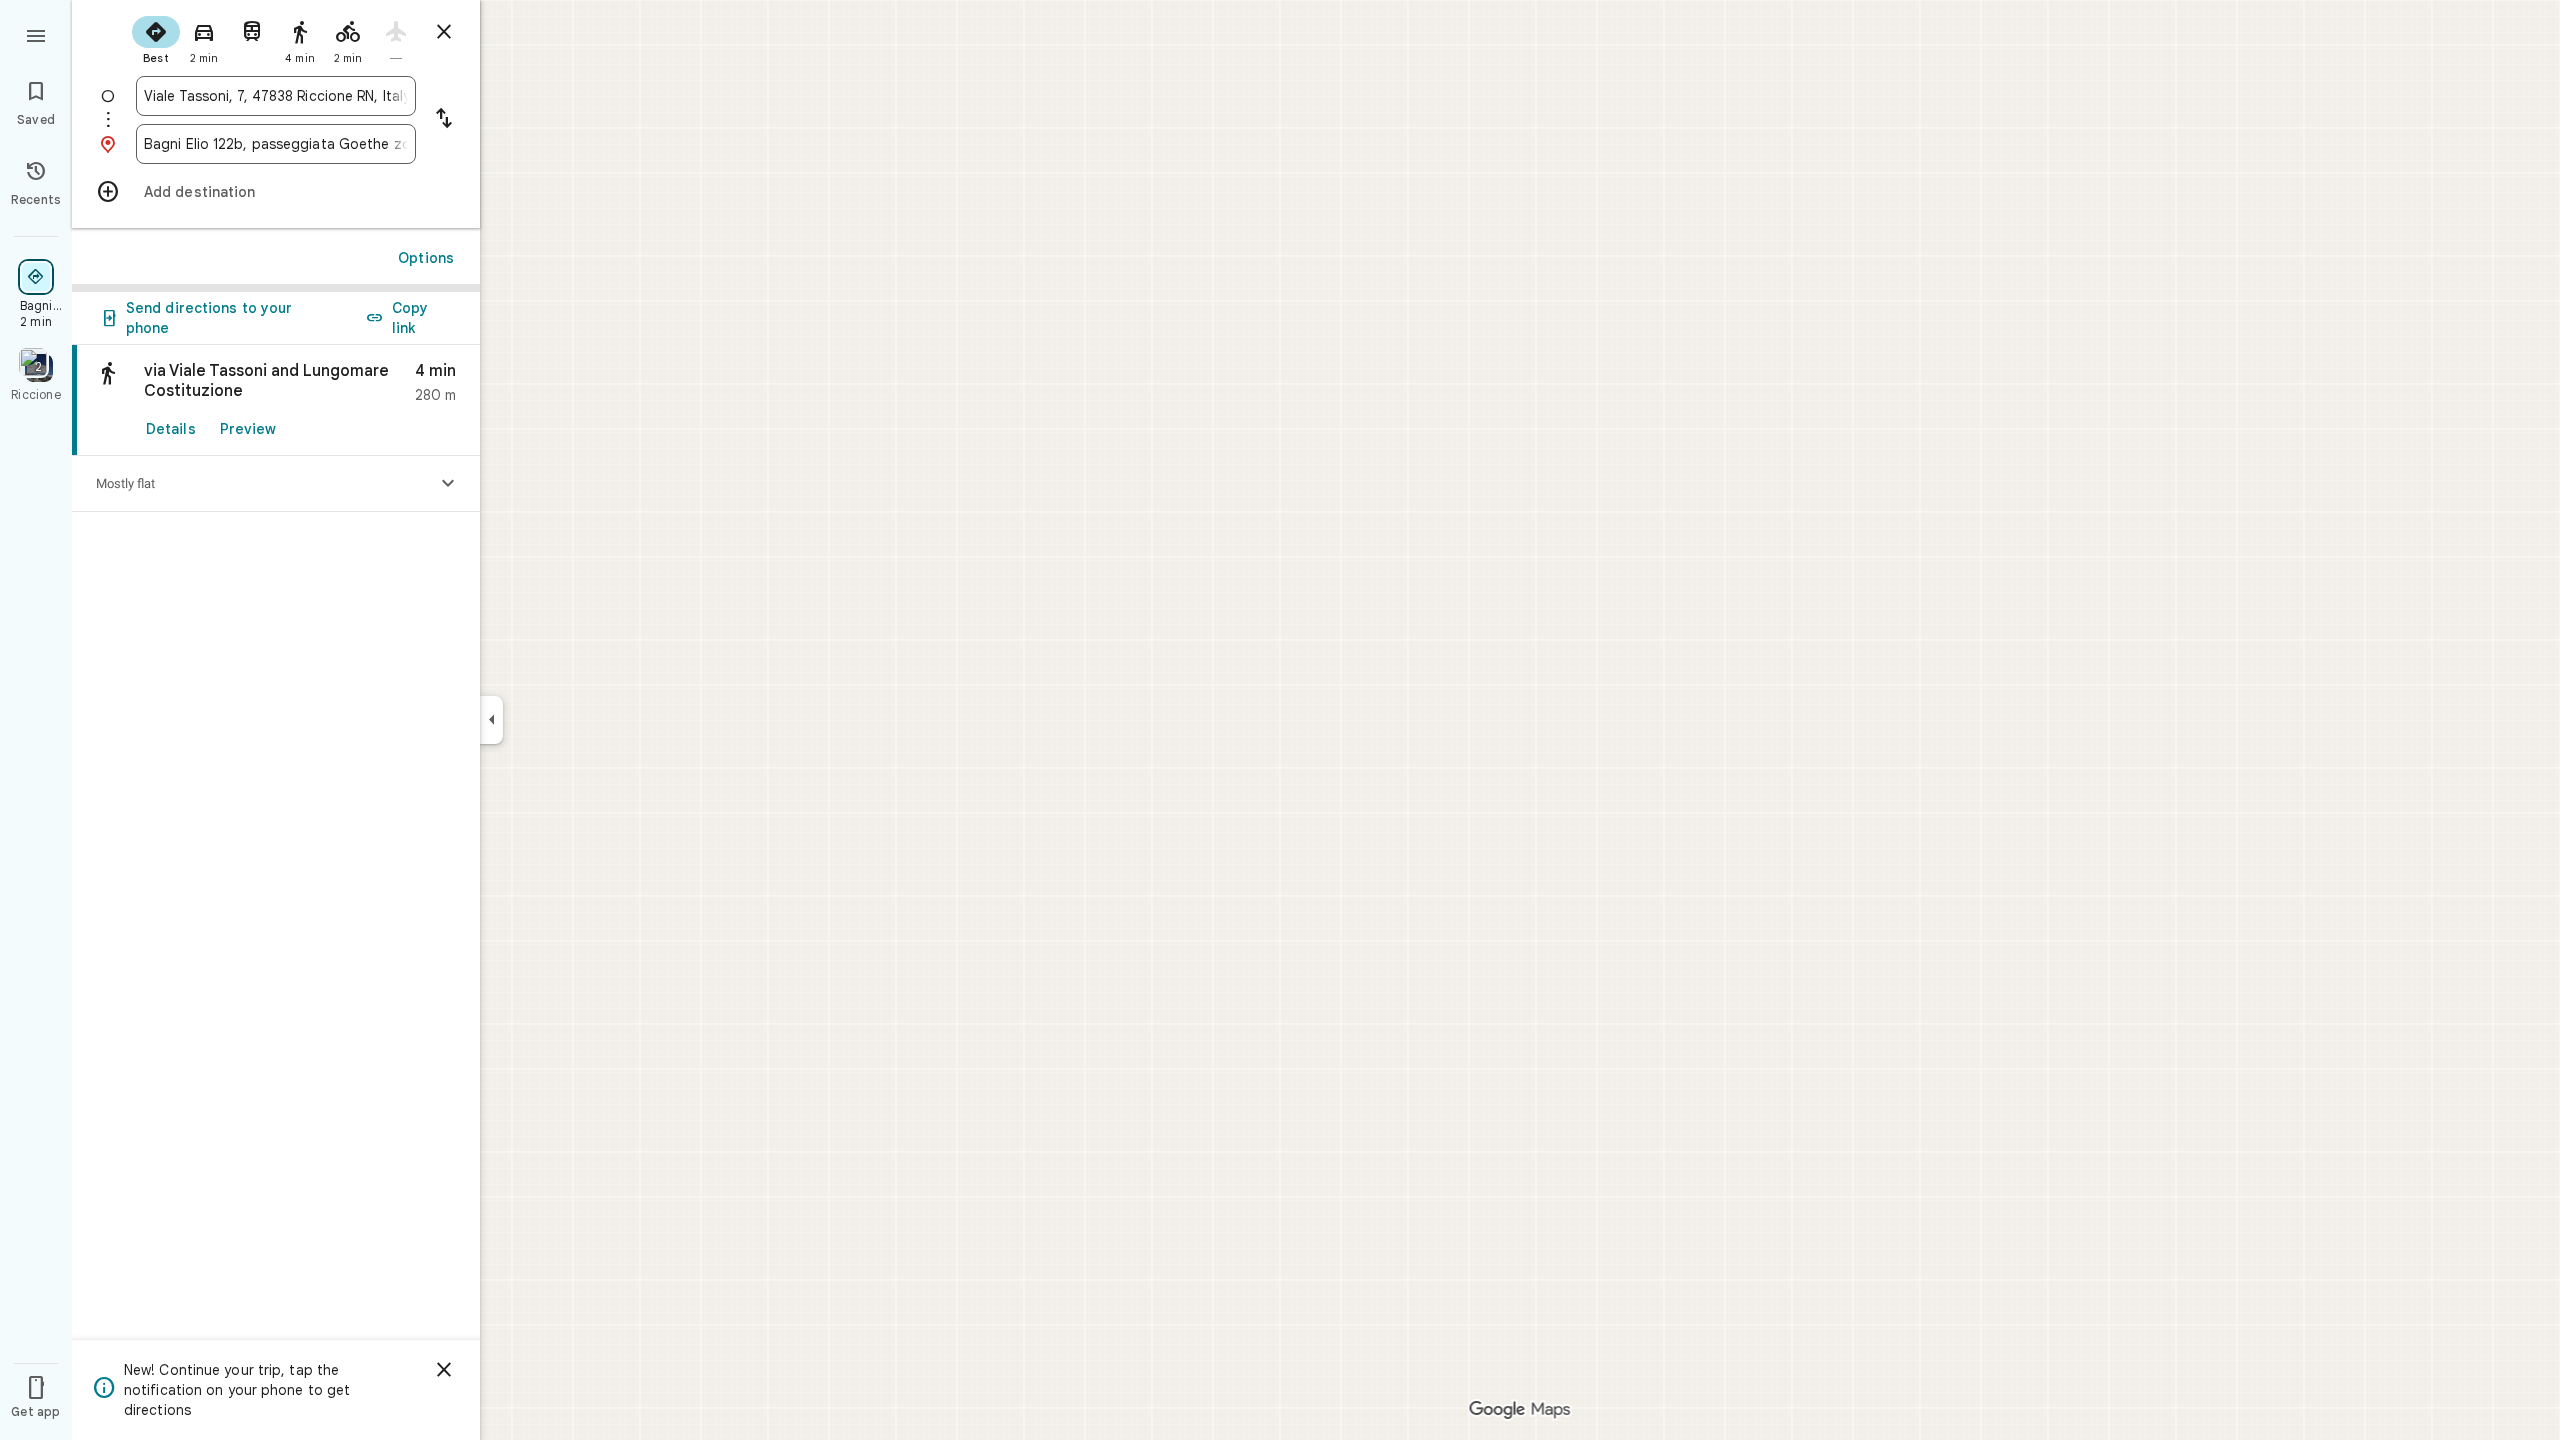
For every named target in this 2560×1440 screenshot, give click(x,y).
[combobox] (276, 96)
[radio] (156, 38)
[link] (276, 400)
